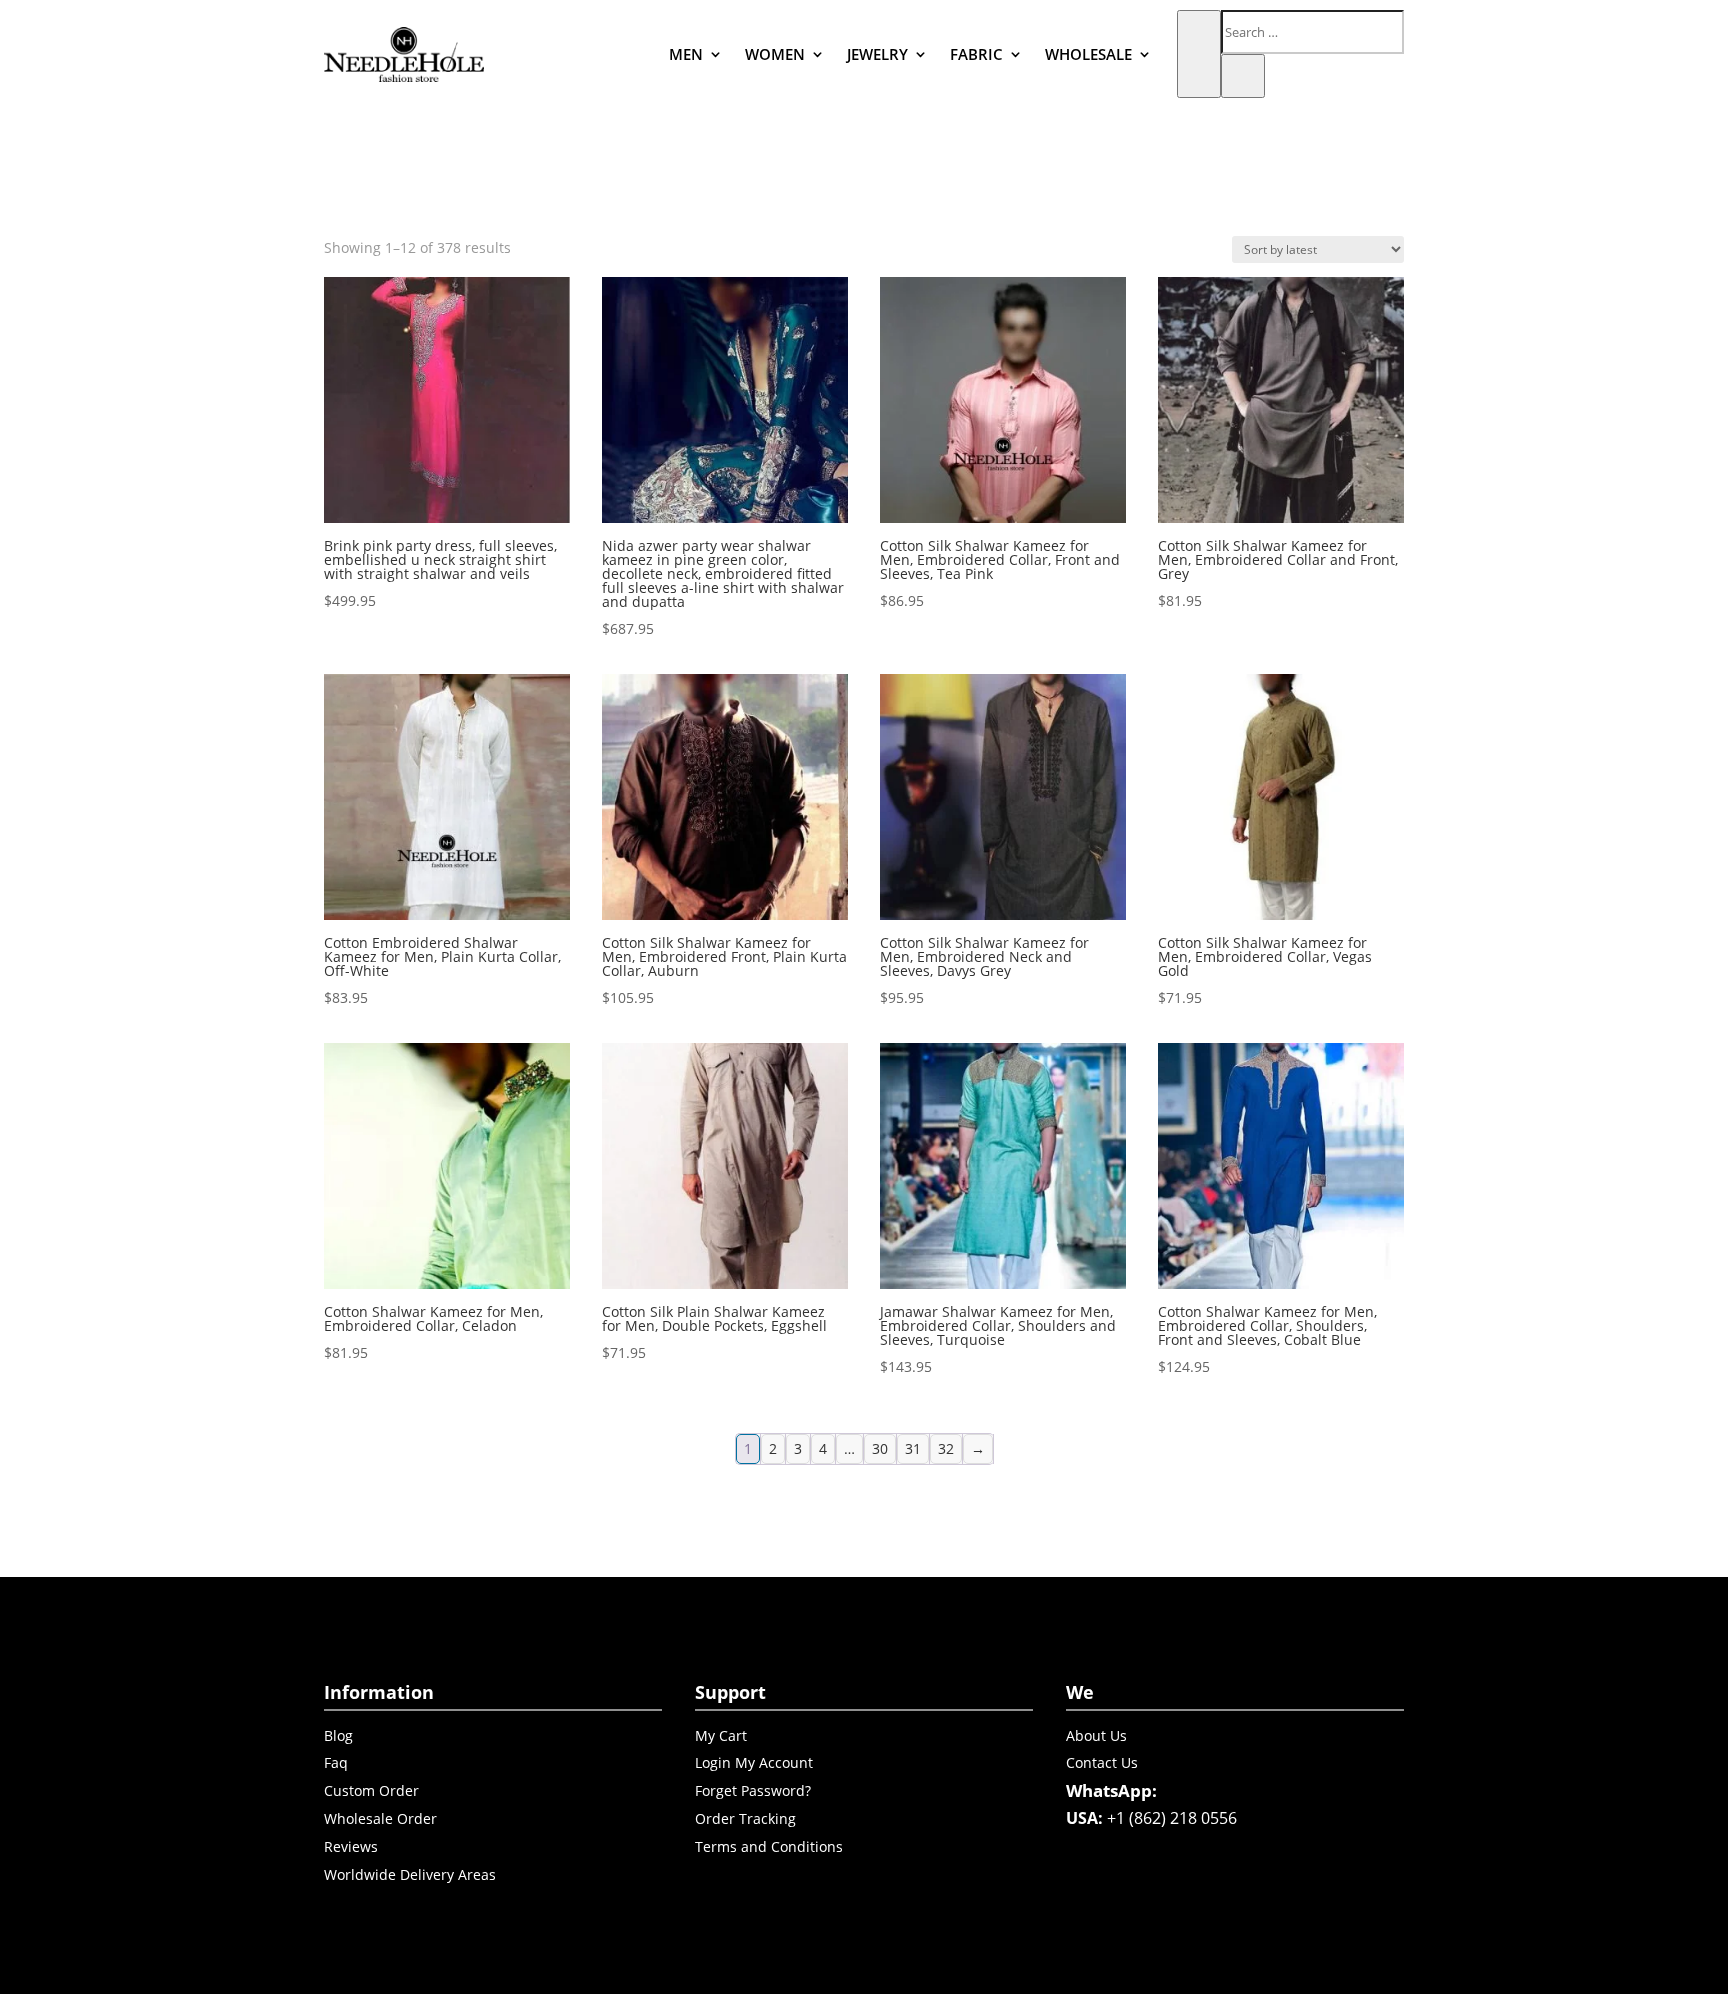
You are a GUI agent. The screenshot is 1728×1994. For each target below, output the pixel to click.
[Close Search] (1243, 76)
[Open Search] (1199, 54)
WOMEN (775, 54)
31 (913, 1448)
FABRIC (976, 54)
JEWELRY (877, 54)
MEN (686, 54)
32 (946, 1448)
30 (880, 1448)
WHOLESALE (1088, 54)
